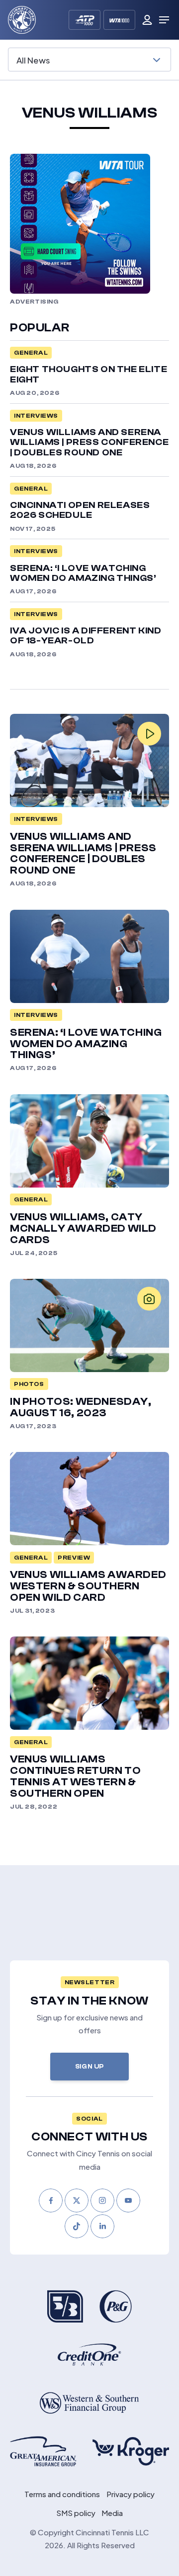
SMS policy (76, 2513)
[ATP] (85, 20)
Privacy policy (131, 2494)
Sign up (89, 2066)
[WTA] (119, 20)
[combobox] (89, 60)
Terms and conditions (62, 2494)
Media (112, 2513)
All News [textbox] (33, 59)
